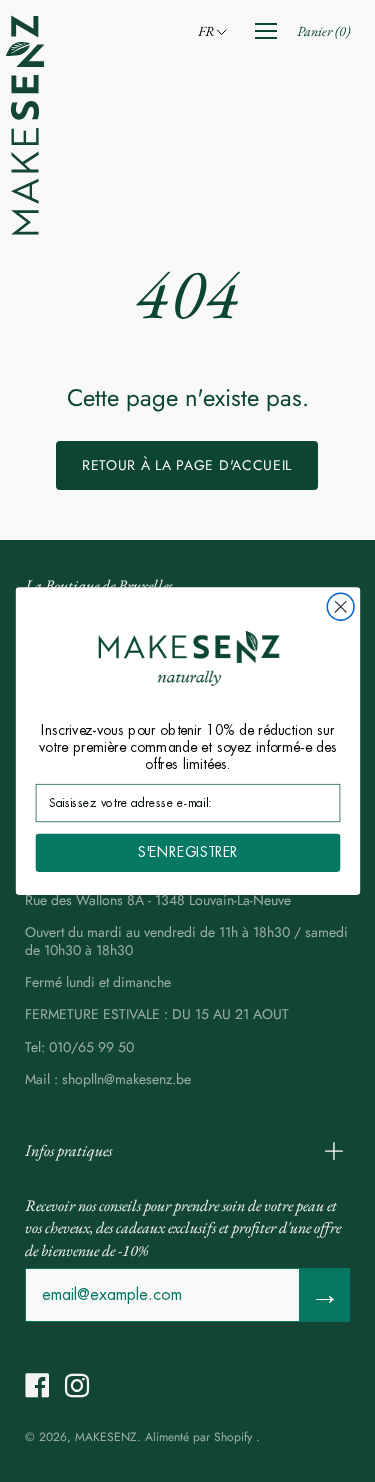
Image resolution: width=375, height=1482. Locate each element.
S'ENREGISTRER (187, 853)
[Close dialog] (340, 606)
